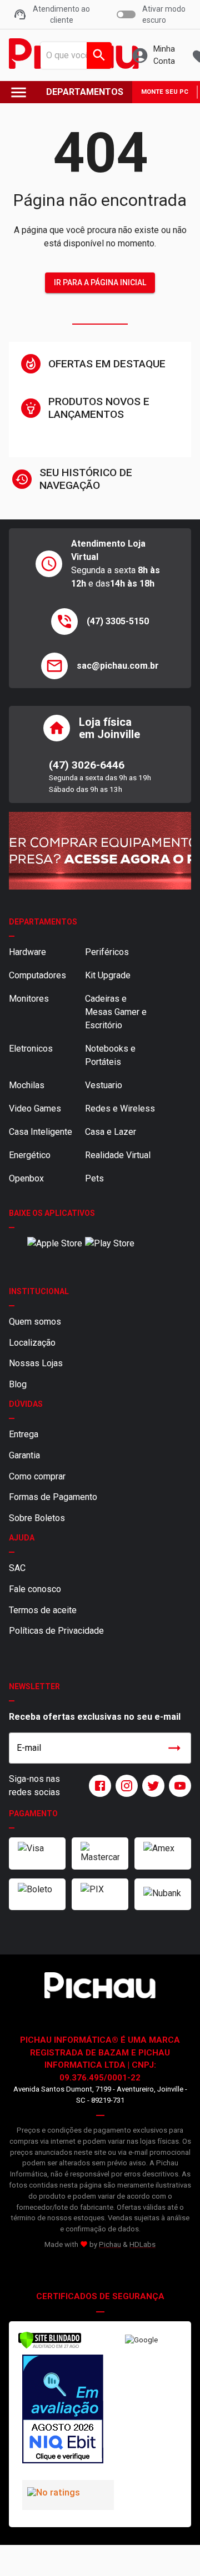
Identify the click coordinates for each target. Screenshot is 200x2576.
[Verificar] (50, 2347)
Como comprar (37, 1476)
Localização (32, 1343)
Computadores (37, 975)
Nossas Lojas (36, 1363)
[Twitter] (151, 1786)
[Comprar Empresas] (100, 851)
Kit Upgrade (108, 975)
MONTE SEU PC (165, 92)
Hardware (27, 952)
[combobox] (73, 55)
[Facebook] (98, 1786)
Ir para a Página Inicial (100, 282)
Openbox (26, 1178)
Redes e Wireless (120, 1108)
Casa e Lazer (111, 1132)
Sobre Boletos (37, 1518)
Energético (30, 1155)
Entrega (24, 1434)
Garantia (24, 1455)
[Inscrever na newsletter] (174, 1748)
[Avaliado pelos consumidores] (59, 2411)
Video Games (35, 1108)
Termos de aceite (43, 1610)
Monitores (29, 999)
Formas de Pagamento (53, 1497)
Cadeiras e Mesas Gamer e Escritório (116, 1012)
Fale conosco (35, 1589)
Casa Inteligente (41, 1132)
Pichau (110, 2244)
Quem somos (35, 1322)
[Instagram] (124, 1786)
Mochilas (27, 1085)
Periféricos (107, 952)
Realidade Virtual (118, 1155)
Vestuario (104, 1085)
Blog (18, 1384)
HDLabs (142, 2244)
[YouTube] (178, 1786)
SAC (17, 1568)
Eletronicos (31, 1049)
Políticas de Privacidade (56, 1631)
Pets (94, 1178)
